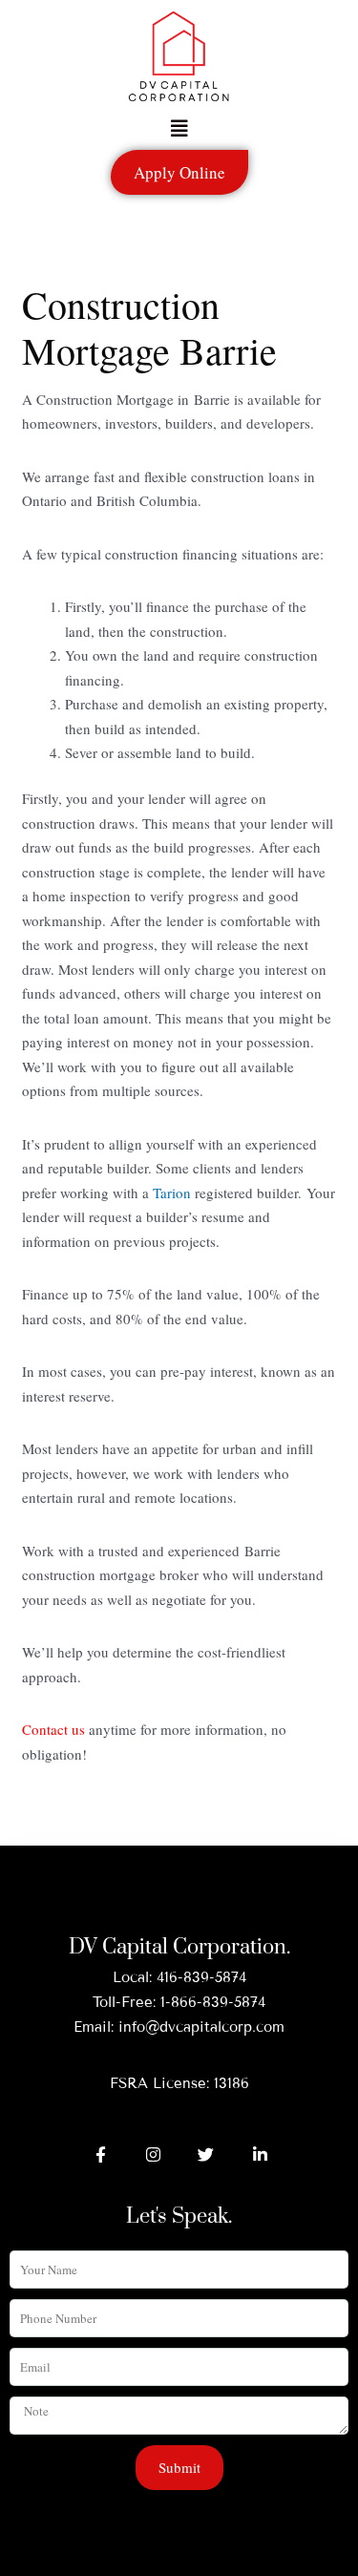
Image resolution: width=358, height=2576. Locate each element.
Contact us (53, 1729)
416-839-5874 (201, 1977)
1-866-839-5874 (213, 2002)
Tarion (172, 1193)
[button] (179, 129)
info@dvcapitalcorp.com (201, 2027)
